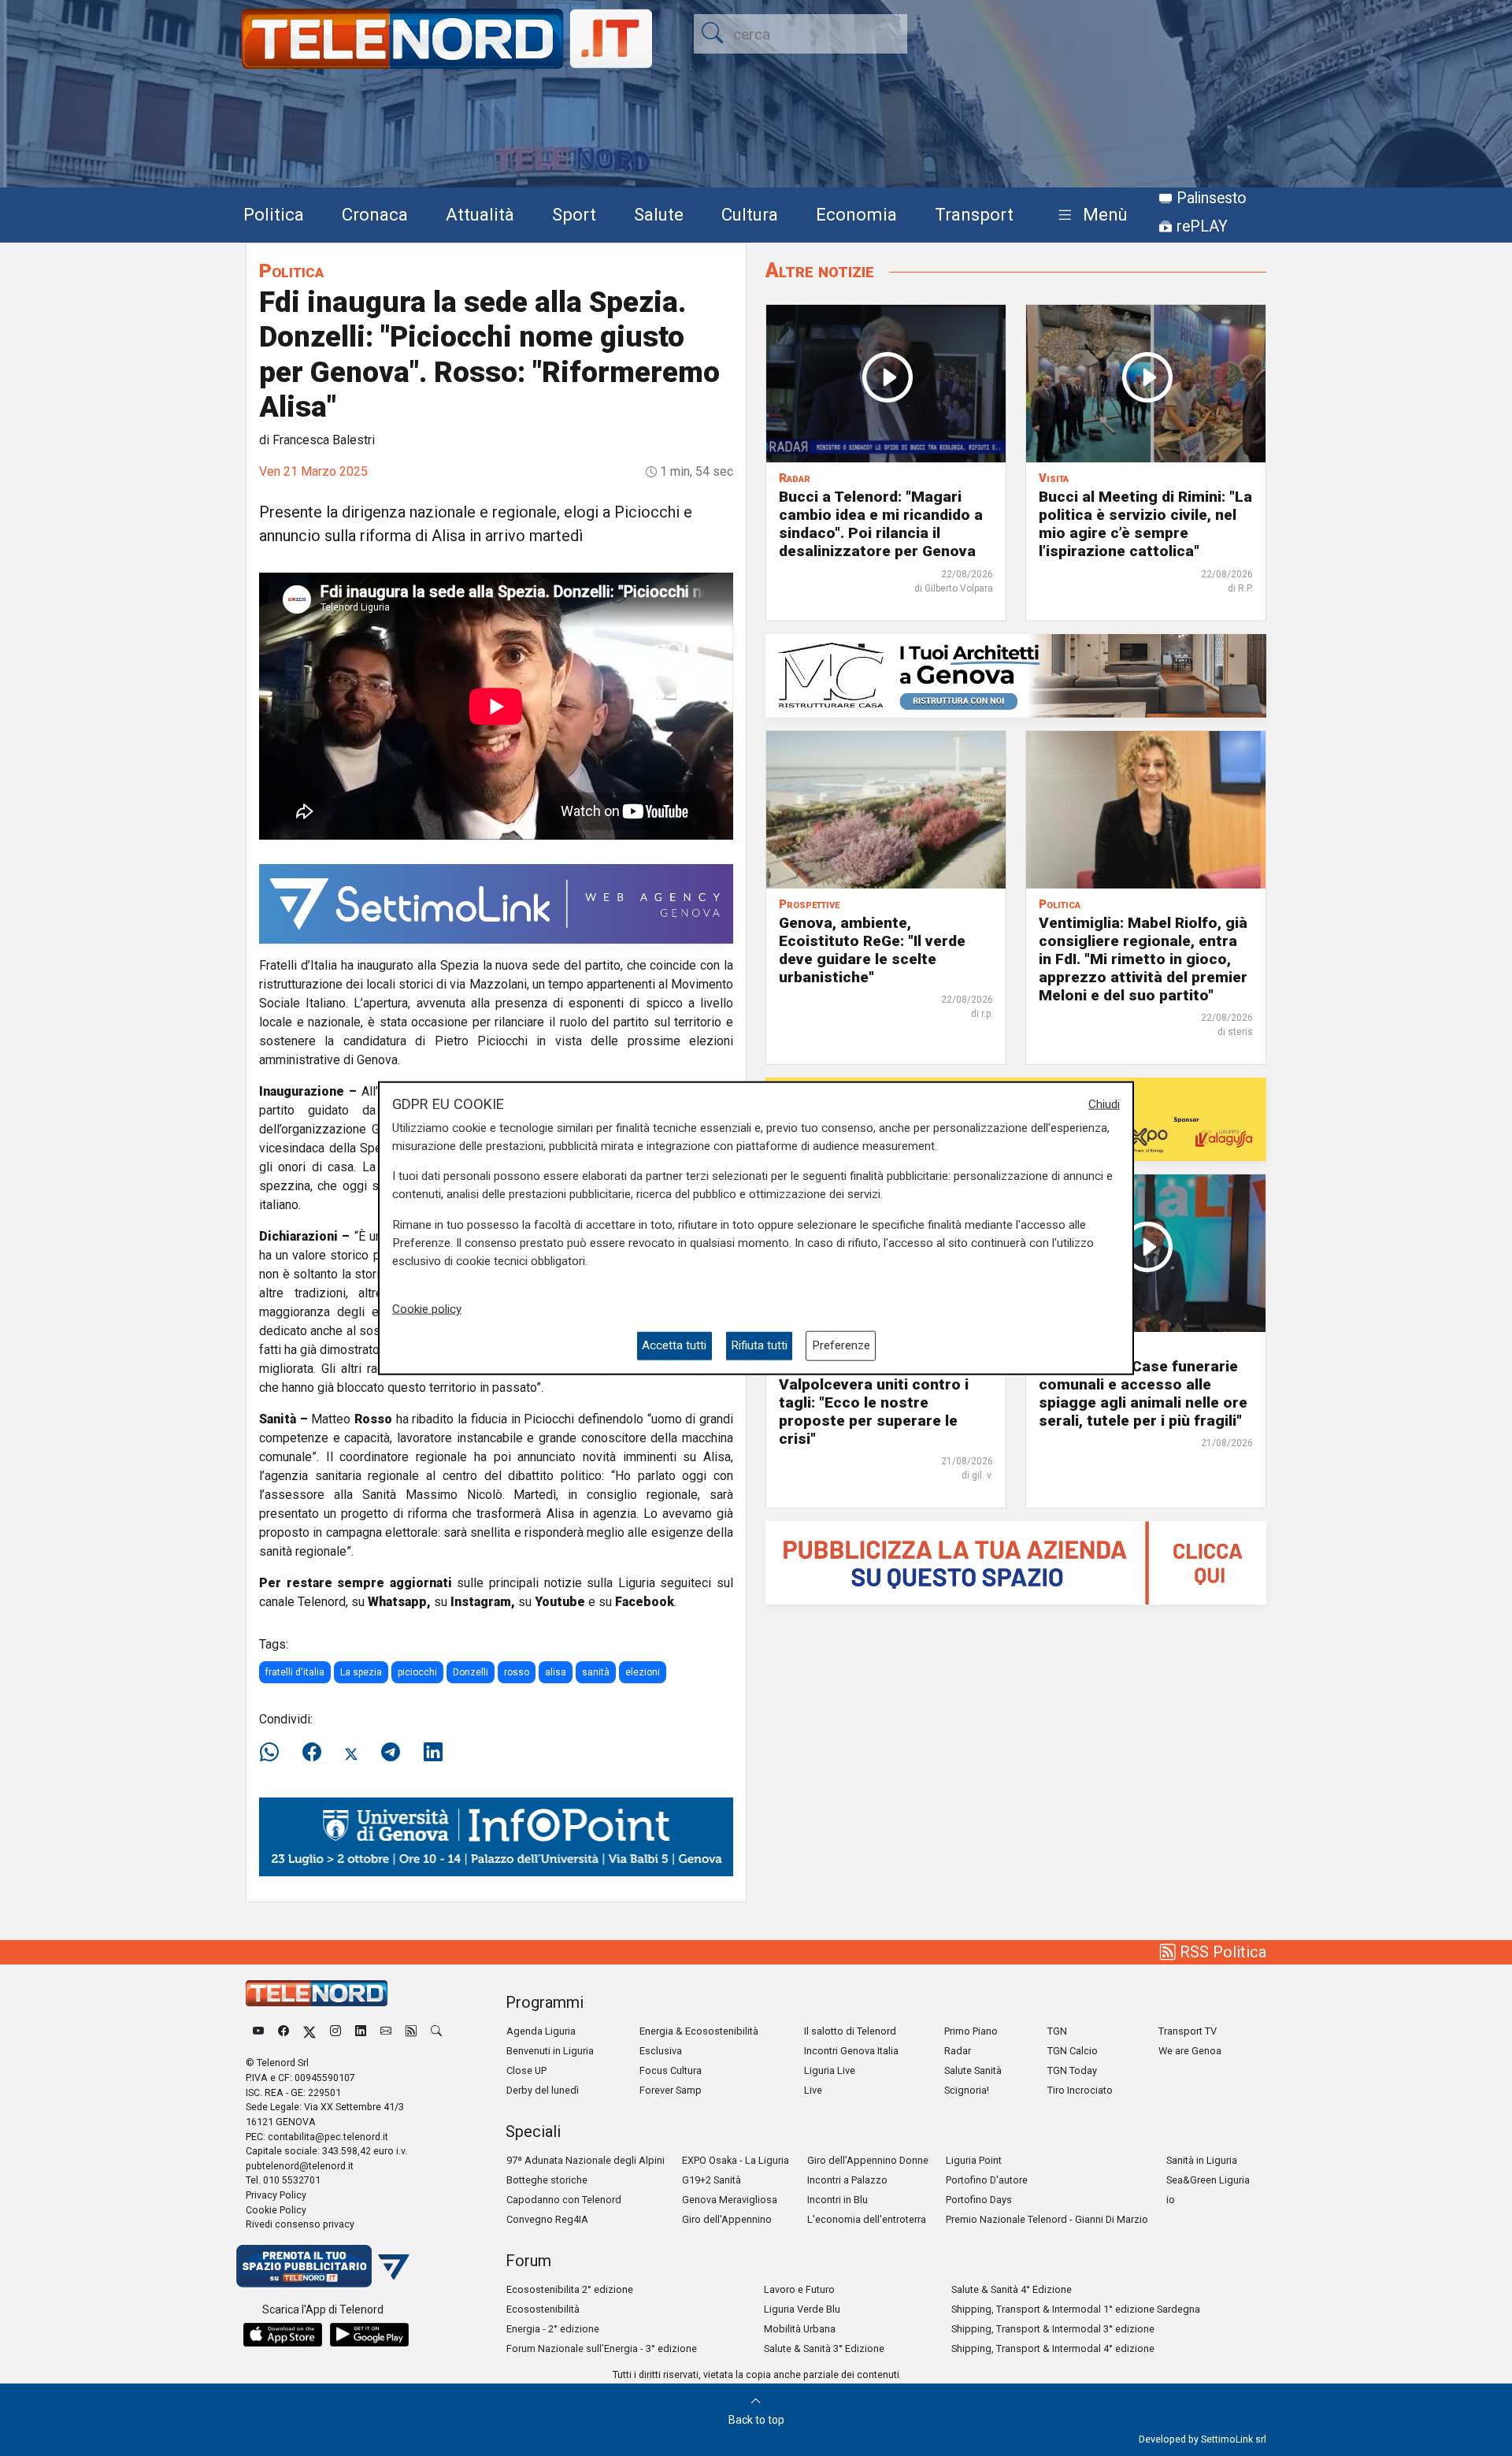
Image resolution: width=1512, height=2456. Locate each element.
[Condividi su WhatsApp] (274, 1753)
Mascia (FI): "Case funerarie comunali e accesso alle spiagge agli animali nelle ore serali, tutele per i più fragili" (1143, 1393)
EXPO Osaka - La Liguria (736, 2160)
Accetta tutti (674, 1345)
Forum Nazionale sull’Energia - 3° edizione (602, 2348)
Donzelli (471, 1672)
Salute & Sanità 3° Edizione (824, 2348)
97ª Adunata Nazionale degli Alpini (586, 2160)
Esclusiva (661, 2051)
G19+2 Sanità (712, 2180)
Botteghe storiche (547, 2180)
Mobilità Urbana (800, 2329)
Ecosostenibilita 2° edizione (570, 2289)
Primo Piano (971, 2031)
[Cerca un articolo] (436, 2031)
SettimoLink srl (1234, 2439)
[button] (1090, 215)
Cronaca (375, 214)
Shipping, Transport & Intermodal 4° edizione (1053, 2348)
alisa (556, 1672)
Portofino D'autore (987, 2180)
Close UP (526, 2070)
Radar (958, 2051)
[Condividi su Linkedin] (433, 1753)
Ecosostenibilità (543, 2309)
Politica (274, 214)
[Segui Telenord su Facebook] (283, 2031)
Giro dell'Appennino (727, 2219)
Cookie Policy (276, 2210)
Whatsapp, (399, 1602)
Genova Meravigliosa (730, 2200)
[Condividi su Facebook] (312, 1753)
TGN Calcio (1073, 2051)
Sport (574, 214)
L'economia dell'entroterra (867, 2219)
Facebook (645, 1602)
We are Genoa (1190, 2051)
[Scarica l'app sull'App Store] (283, 2335)
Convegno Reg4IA (547, 2219)
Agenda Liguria (541, 2031)
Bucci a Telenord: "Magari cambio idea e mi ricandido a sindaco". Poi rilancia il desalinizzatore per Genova (881, 524)
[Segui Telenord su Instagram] (335, 2031)
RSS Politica (1221, 1952)
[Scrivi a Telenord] (386, 2031)
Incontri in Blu (838, 2200)
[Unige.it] (496, 1836)
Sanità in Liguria (1202, 2160)
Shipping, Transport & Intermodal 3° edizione (1053, 2329)
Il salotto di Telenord (850, 2031)
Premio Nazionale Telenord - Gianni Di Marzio (1047, 2219)
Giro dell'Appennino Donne (868, 2160)
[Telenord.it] (323, 2265)
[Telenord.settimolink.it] (1016, 1562)
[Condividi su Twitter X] (351, 1753)
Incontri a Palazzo (847, 2180)
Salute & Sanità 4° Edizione (1012, 2289)
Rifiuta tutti (759, 1345)
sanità (596, 1672)
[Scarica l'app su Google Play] (369, 2335)
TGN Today (1072, 2070)
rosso (517, 1672)
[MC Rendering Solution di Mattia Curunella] (1016, 675)
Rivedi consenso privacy (300, 2224)
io (1171, 2200)
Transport (974, 214)
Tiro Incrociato (1080, 2090)
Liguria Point (974, 2160)
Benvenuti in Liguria (550, 2051)
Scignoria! (967, 2090)
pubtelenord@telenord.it (300, 2166)
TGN (1057, 2031)
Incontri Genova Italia (851, 2051)
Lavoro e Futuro (799, 2289)
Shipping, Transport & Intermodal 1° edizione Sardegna (1076, 2309)
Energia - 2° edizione (553, 2329)
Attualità (480, 214)
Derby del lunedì (543, 2090)
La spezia (361, 1672)
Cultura (750, 214)
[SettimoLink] (496, 903)
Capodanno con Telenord (564, 2200)
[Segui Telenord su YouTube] (258, 2031)
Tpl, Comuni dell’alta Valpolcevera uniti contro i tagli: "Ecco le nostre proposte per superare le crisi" (874, 1402)
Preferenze (841, 1345)
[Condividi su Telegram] (391, 1753)
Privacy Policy (276, 2195)
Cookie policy (427, 1309)
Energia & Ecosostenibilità (699, 2031)
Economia (856, 214)
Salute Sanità (973, 2070)
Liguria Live (830, 2070)
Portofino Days (979, 2200)
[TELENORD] (317, 1993)
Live (813, 2090)
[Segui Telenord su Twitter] (309, 2031)
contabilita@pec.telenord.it (328, 2137)
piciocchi (417, 1672)
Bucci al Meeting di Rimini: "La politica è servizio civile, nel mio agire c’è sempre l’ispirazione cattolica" (1145, 524)
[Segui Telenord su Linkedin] (361, 2031)
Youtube (560, 1602)
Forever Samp (671, 2090)
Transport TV (1188, 2031)
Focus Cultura (671, 2070)
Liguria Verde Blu (802, 2309)
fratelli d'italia (295, 1672)
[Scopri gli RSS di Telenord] (411, 2031)
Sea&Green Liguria (1208, 2180)
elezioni (643, 1672)
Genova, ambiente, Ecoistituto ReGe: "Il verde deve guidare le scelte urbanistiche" (872, 950)
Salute (659, 214)
